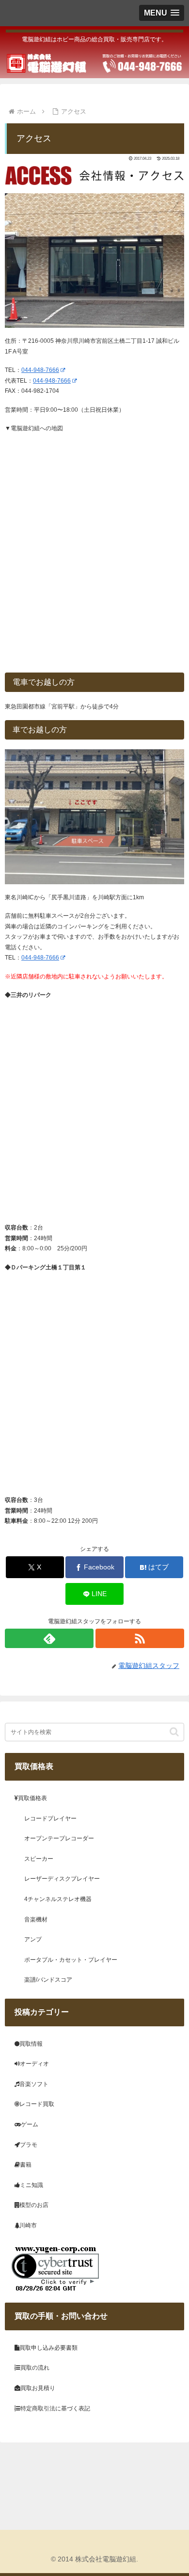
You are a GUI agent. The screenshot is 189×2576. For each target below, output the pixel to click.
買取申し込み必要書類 (48, 2348)
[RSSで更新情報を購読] (140, 1638)
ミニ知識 (31, 2185)
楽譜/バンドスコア (48, 1980)
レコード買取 (37, 2104)
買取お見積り (38, 2388)
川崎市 (28, 2225)
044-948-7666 (40, 370)
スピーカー (39, 1859)
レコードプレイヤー (50, 1818)
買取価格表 (32, 1798)
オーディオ (34, 2064)
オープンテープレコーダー (59, 1838)
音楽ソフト (34, 2084)
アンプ (33, 1939)
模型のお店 (34, 2205)
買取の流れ (35, 2368)
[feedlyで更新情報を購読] (49, 1638)
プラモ (29, 2145)
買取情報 (31, 2044)
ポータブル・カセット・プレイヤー (71, 1960)
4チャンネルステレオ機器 (58, 1899)
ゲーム (30, 2124)
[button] (174, 1732)
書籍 (26, 2165)
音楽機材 (36, 1919)
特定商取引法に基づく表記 (55, 2408)
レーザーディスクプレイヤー (62, 1879)
